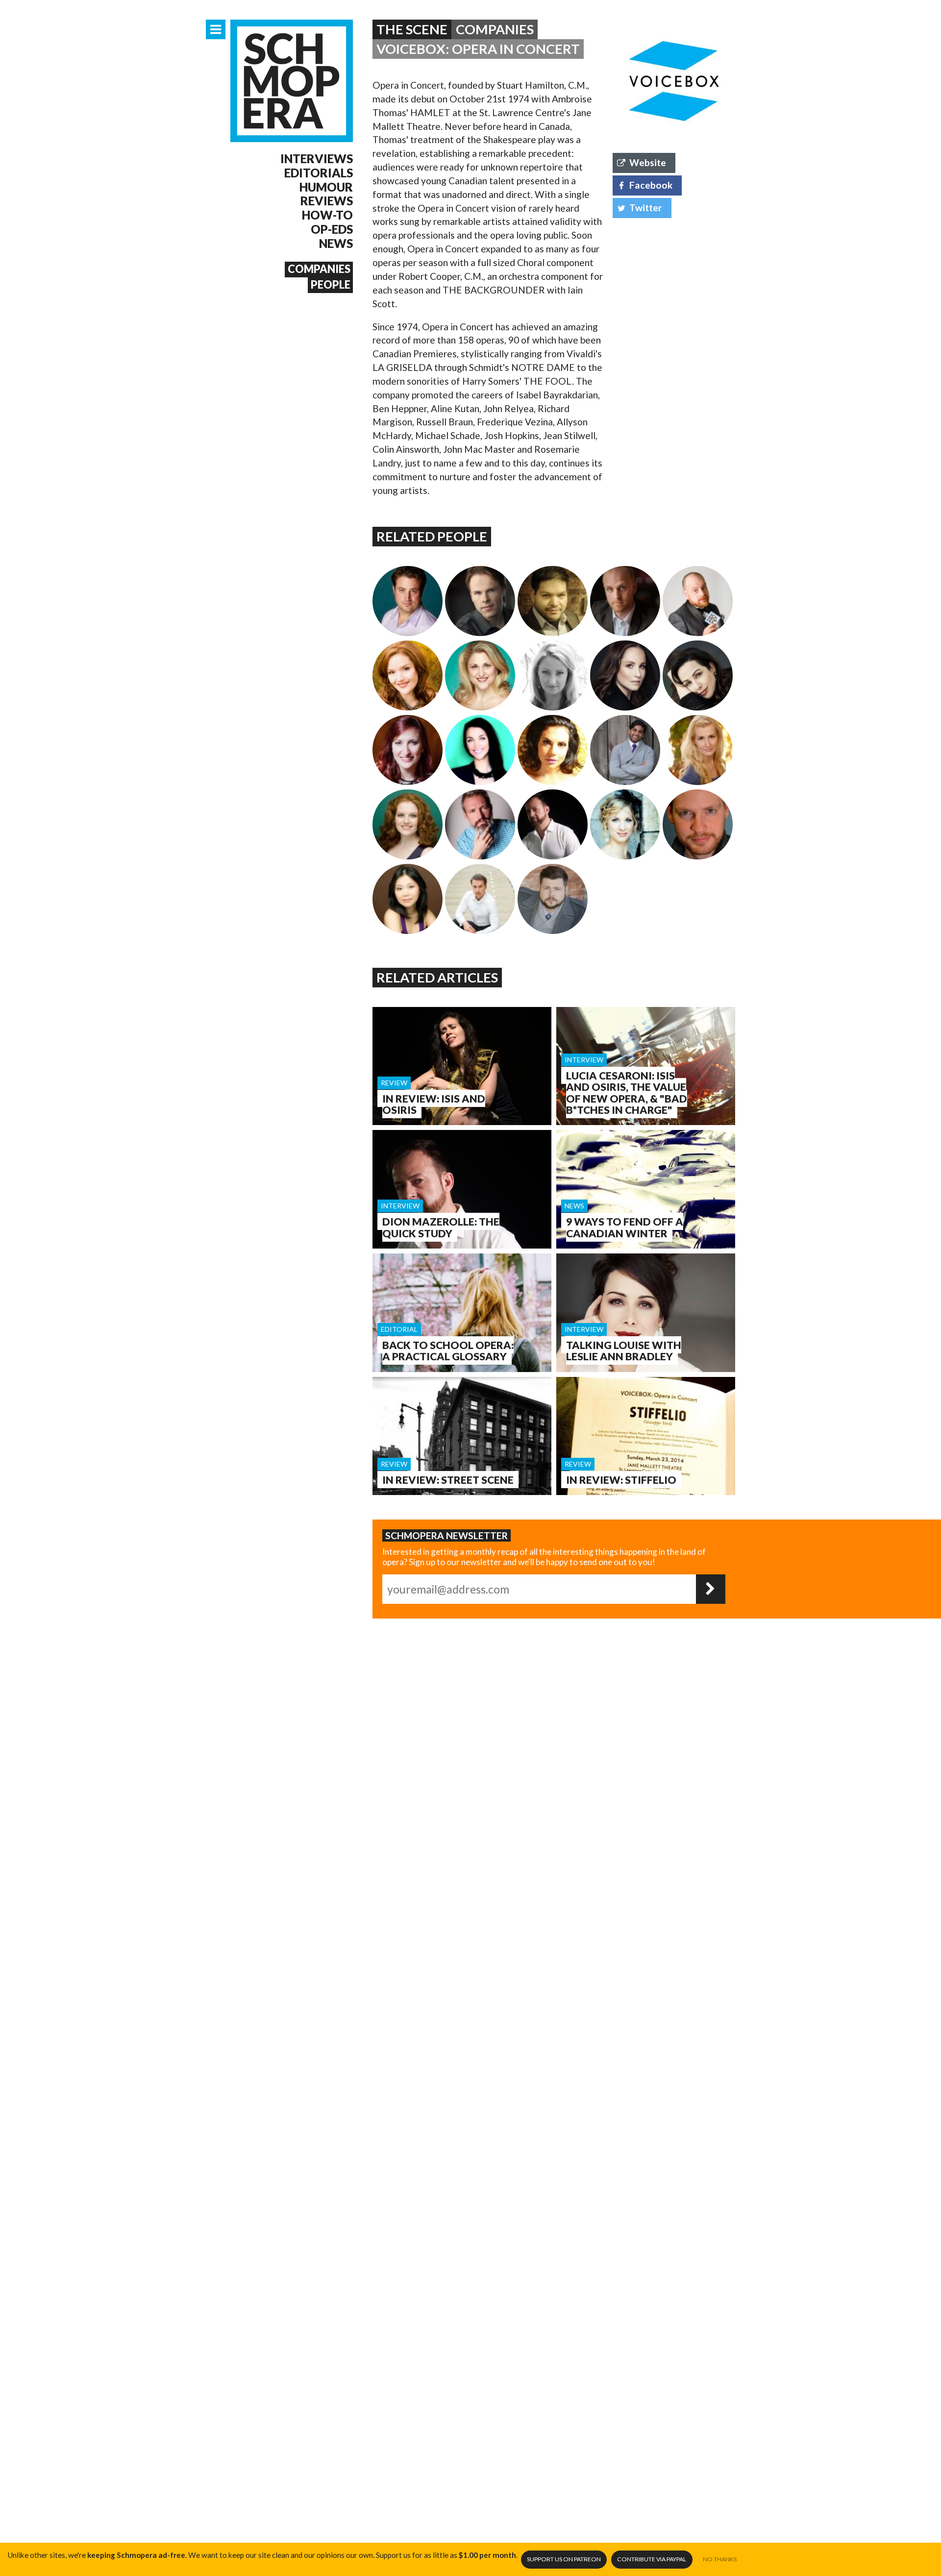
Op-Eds (332, 229)
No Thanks (720, 2559)
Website (648, 162)
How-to (327, 215)
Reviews (327, 201)
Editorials (319, 173)
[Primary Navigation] (216, 29)
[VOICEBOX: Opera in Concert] (674, 81)
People (331, 285)
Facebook (651, 185)
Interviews (317, 159)
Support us (564, 2559)
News (336, 244)
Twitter (646, 208)
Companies (319, 269)
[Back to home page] (292, 81)
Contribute (652, 2559)
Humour (326, 187)
